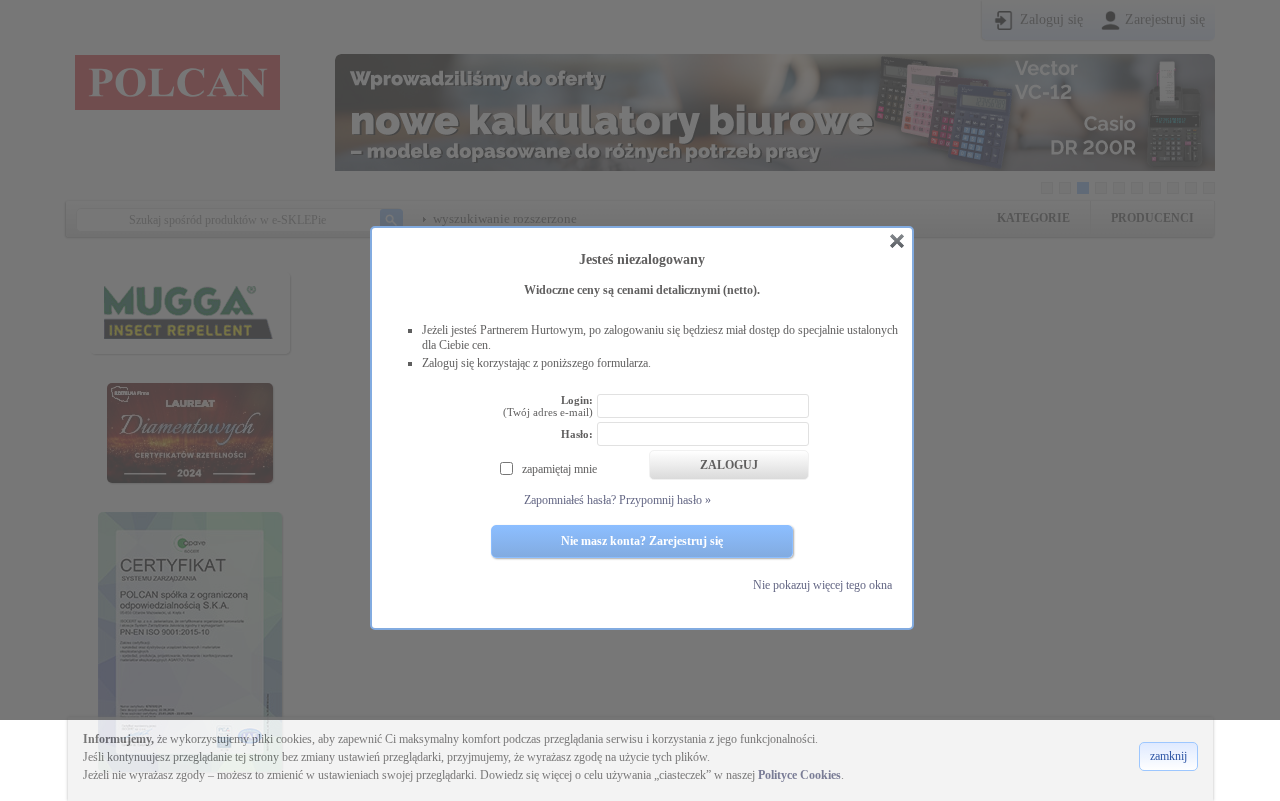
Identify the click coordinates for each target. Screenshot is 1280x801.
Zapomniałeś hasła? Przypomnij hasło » (617, 500)
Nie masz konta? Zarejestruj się (642, 541)
